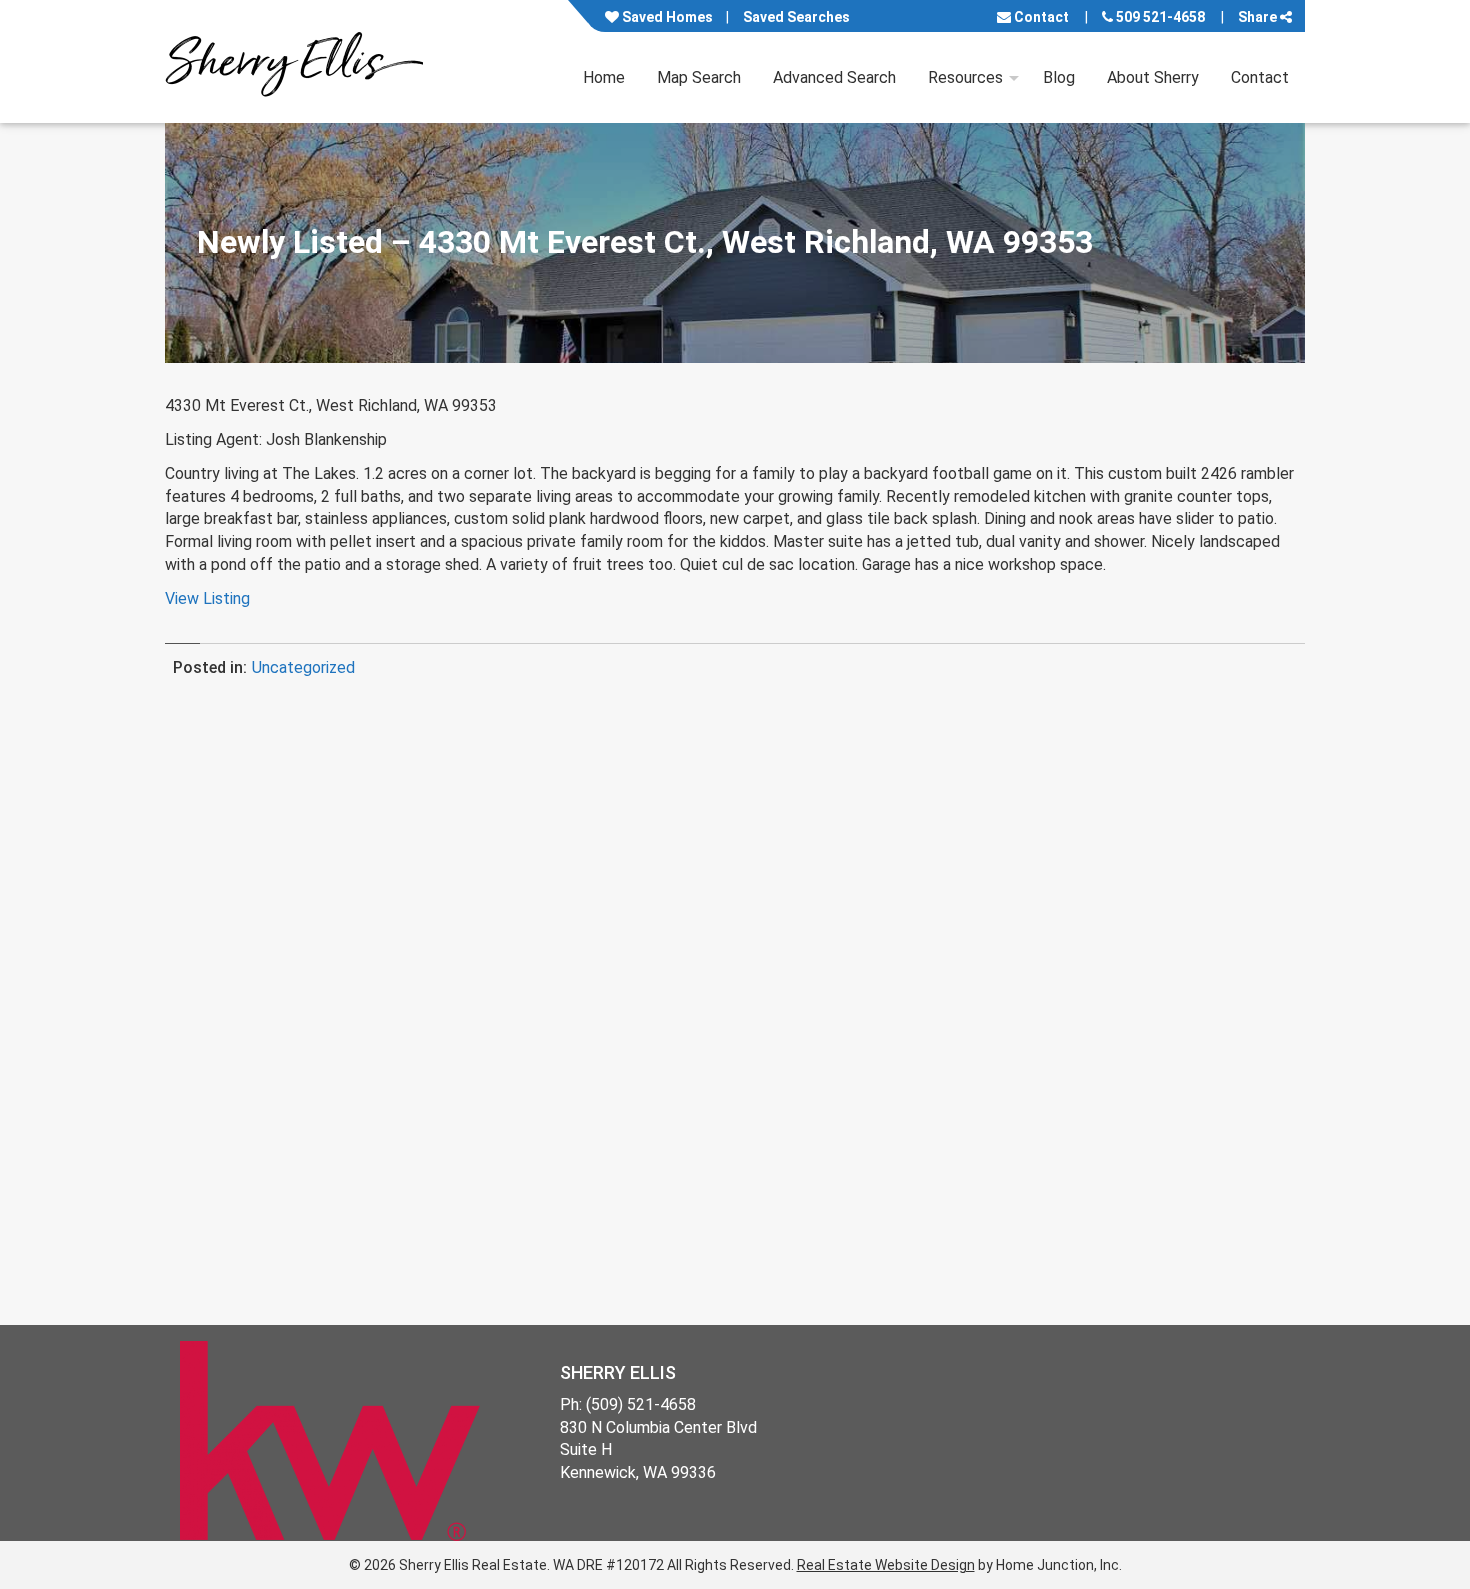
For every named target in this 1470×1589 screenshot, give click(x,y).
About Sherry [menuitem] (1153, 77)
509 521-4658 (1159, 17)
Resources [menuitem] (965, 77)
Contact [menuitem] (1260, 77)
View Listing (207, 598)
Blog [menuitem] (1059, 77)
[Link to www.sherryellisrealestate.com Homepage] (294, 61)
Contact (1040, 17)
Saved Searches (796, 17)
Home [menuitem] (604, 77)
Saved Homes (666, 17)
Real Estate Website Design (886, 1565)
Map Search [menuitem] (699, 77)
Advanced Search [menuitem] (834, 77)
